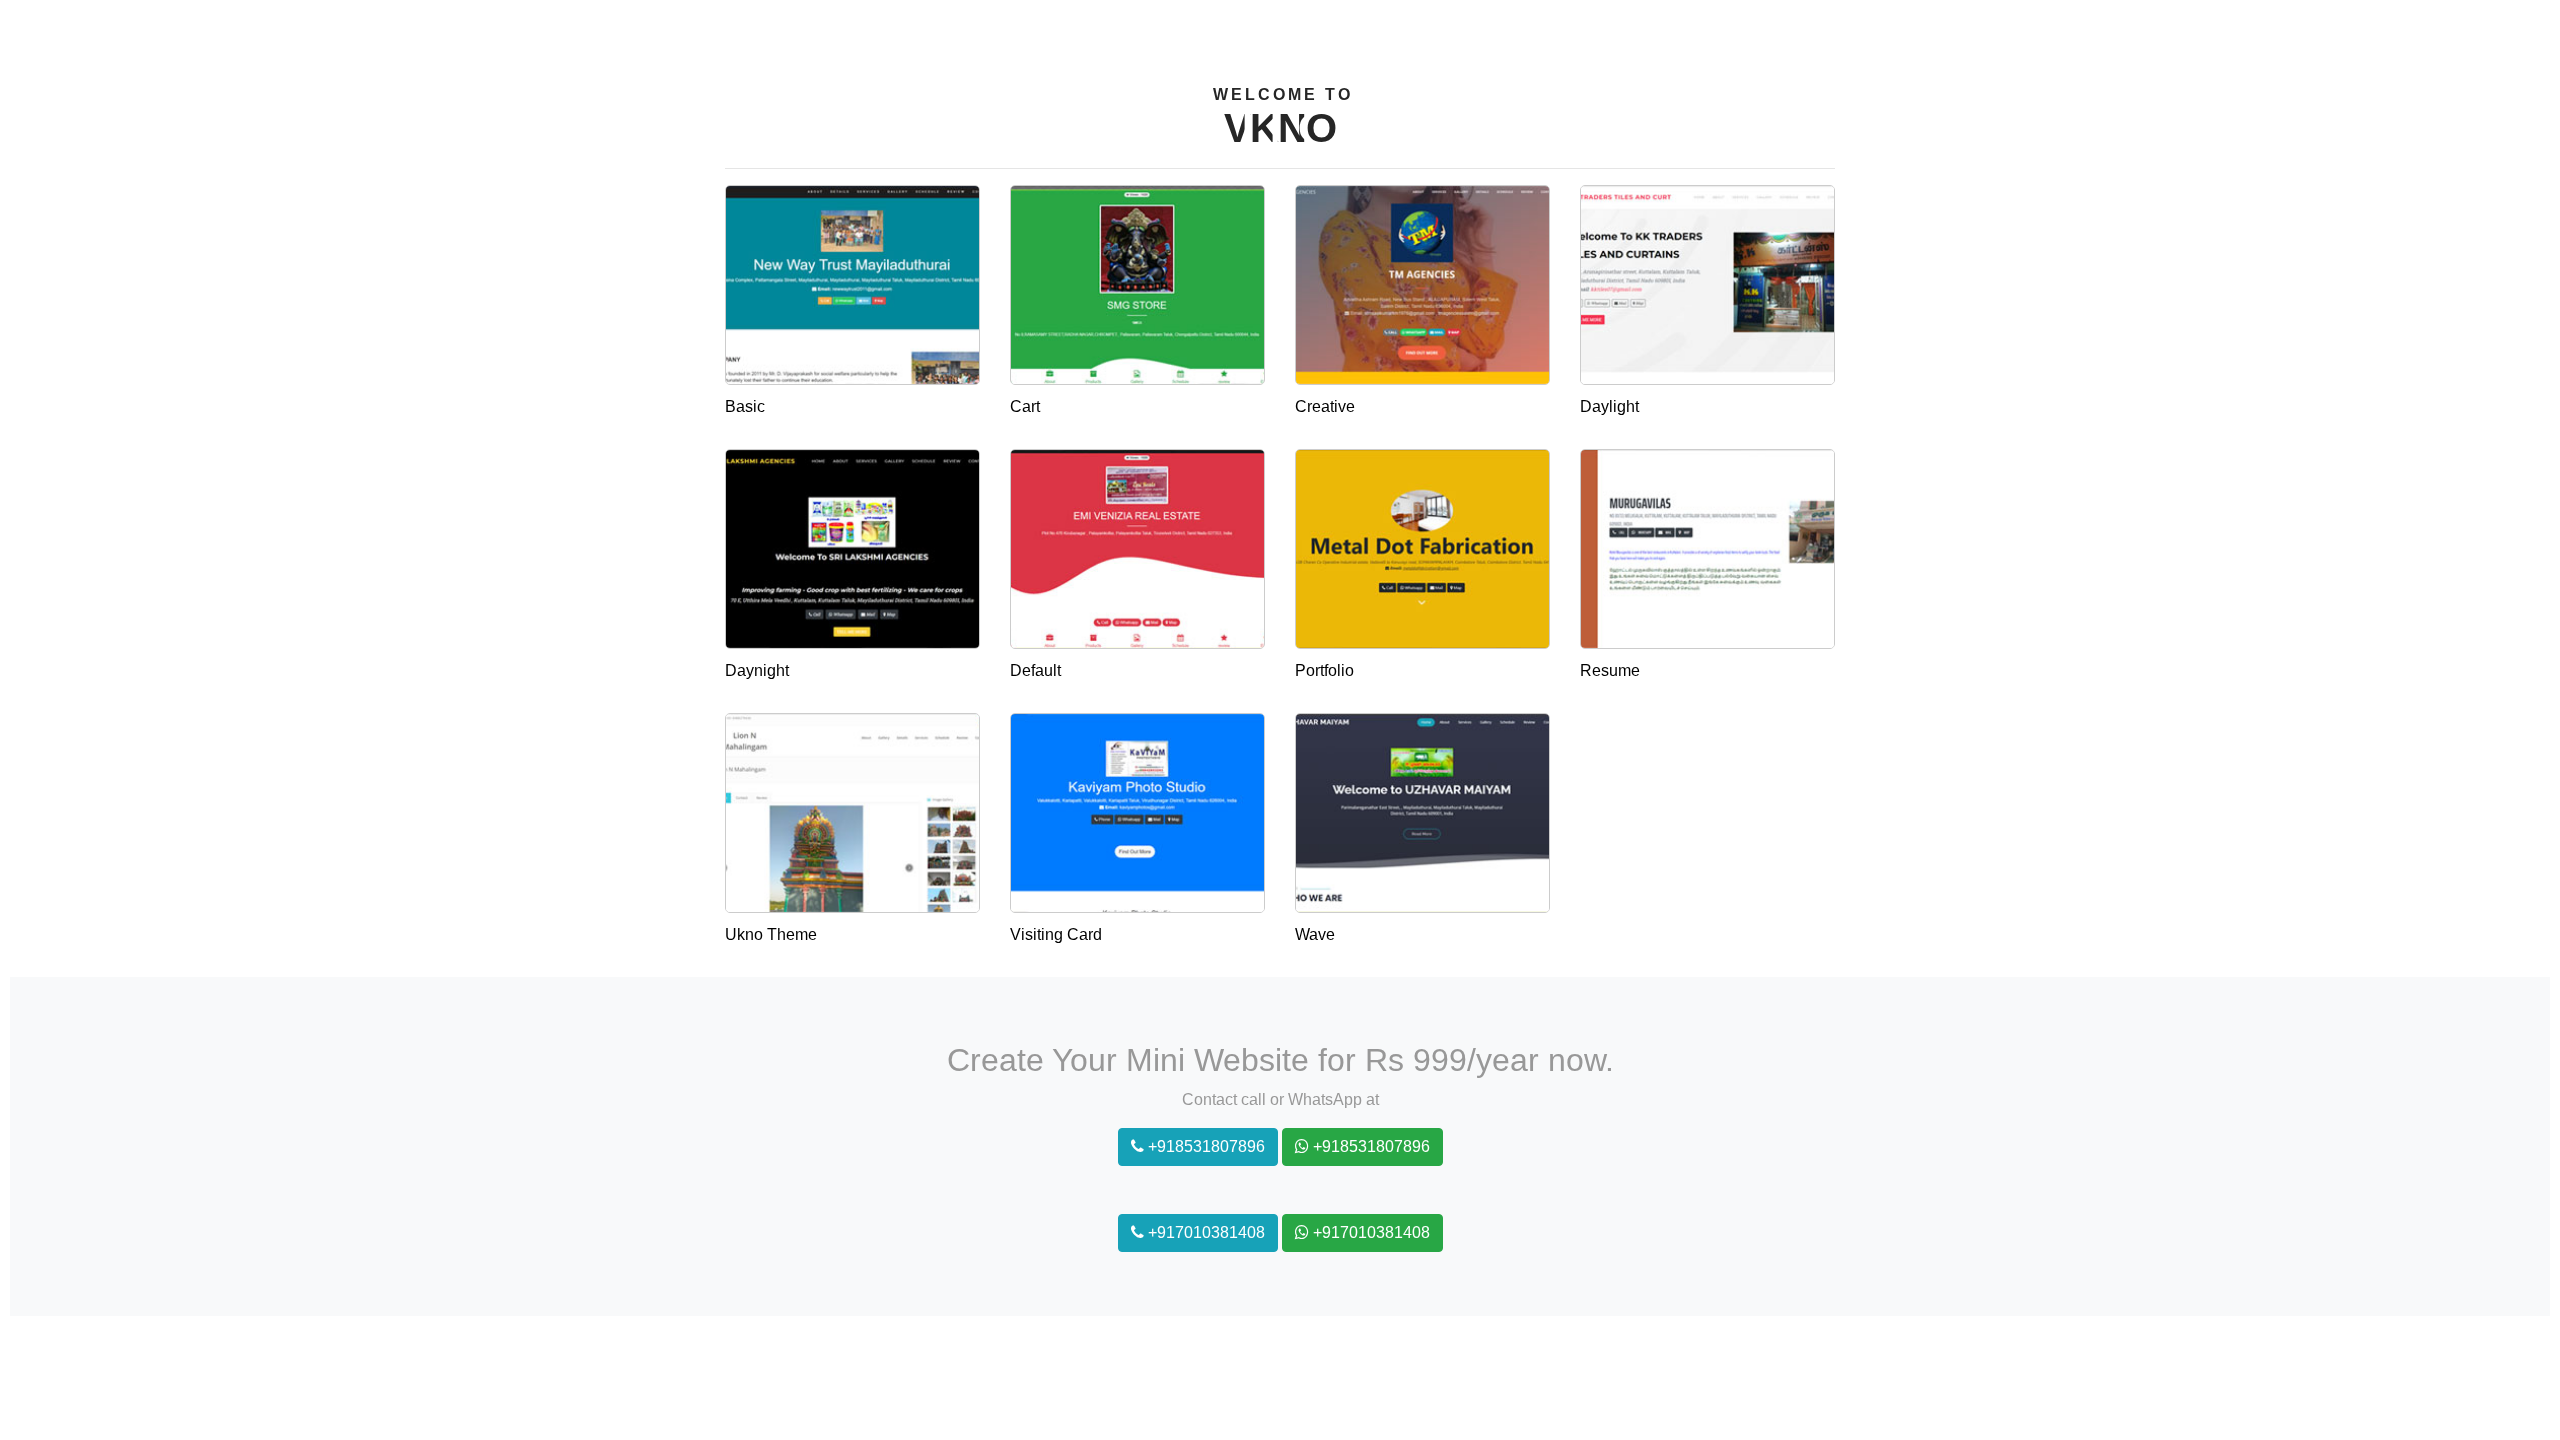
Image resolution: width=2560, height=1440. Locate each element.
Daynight (757, 670)
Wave (1315, 934)
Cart (1025, 406)
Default (1035, 670)
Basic (745, 406)
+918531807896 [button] (1204, 1146)
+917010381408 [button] (1204, 1232)
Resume (1610, 670)
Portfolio (1324, 670)
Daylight (1609, 406)
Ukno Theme (771, 934)
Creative (1325, 406)
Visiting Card (1056, 934)
